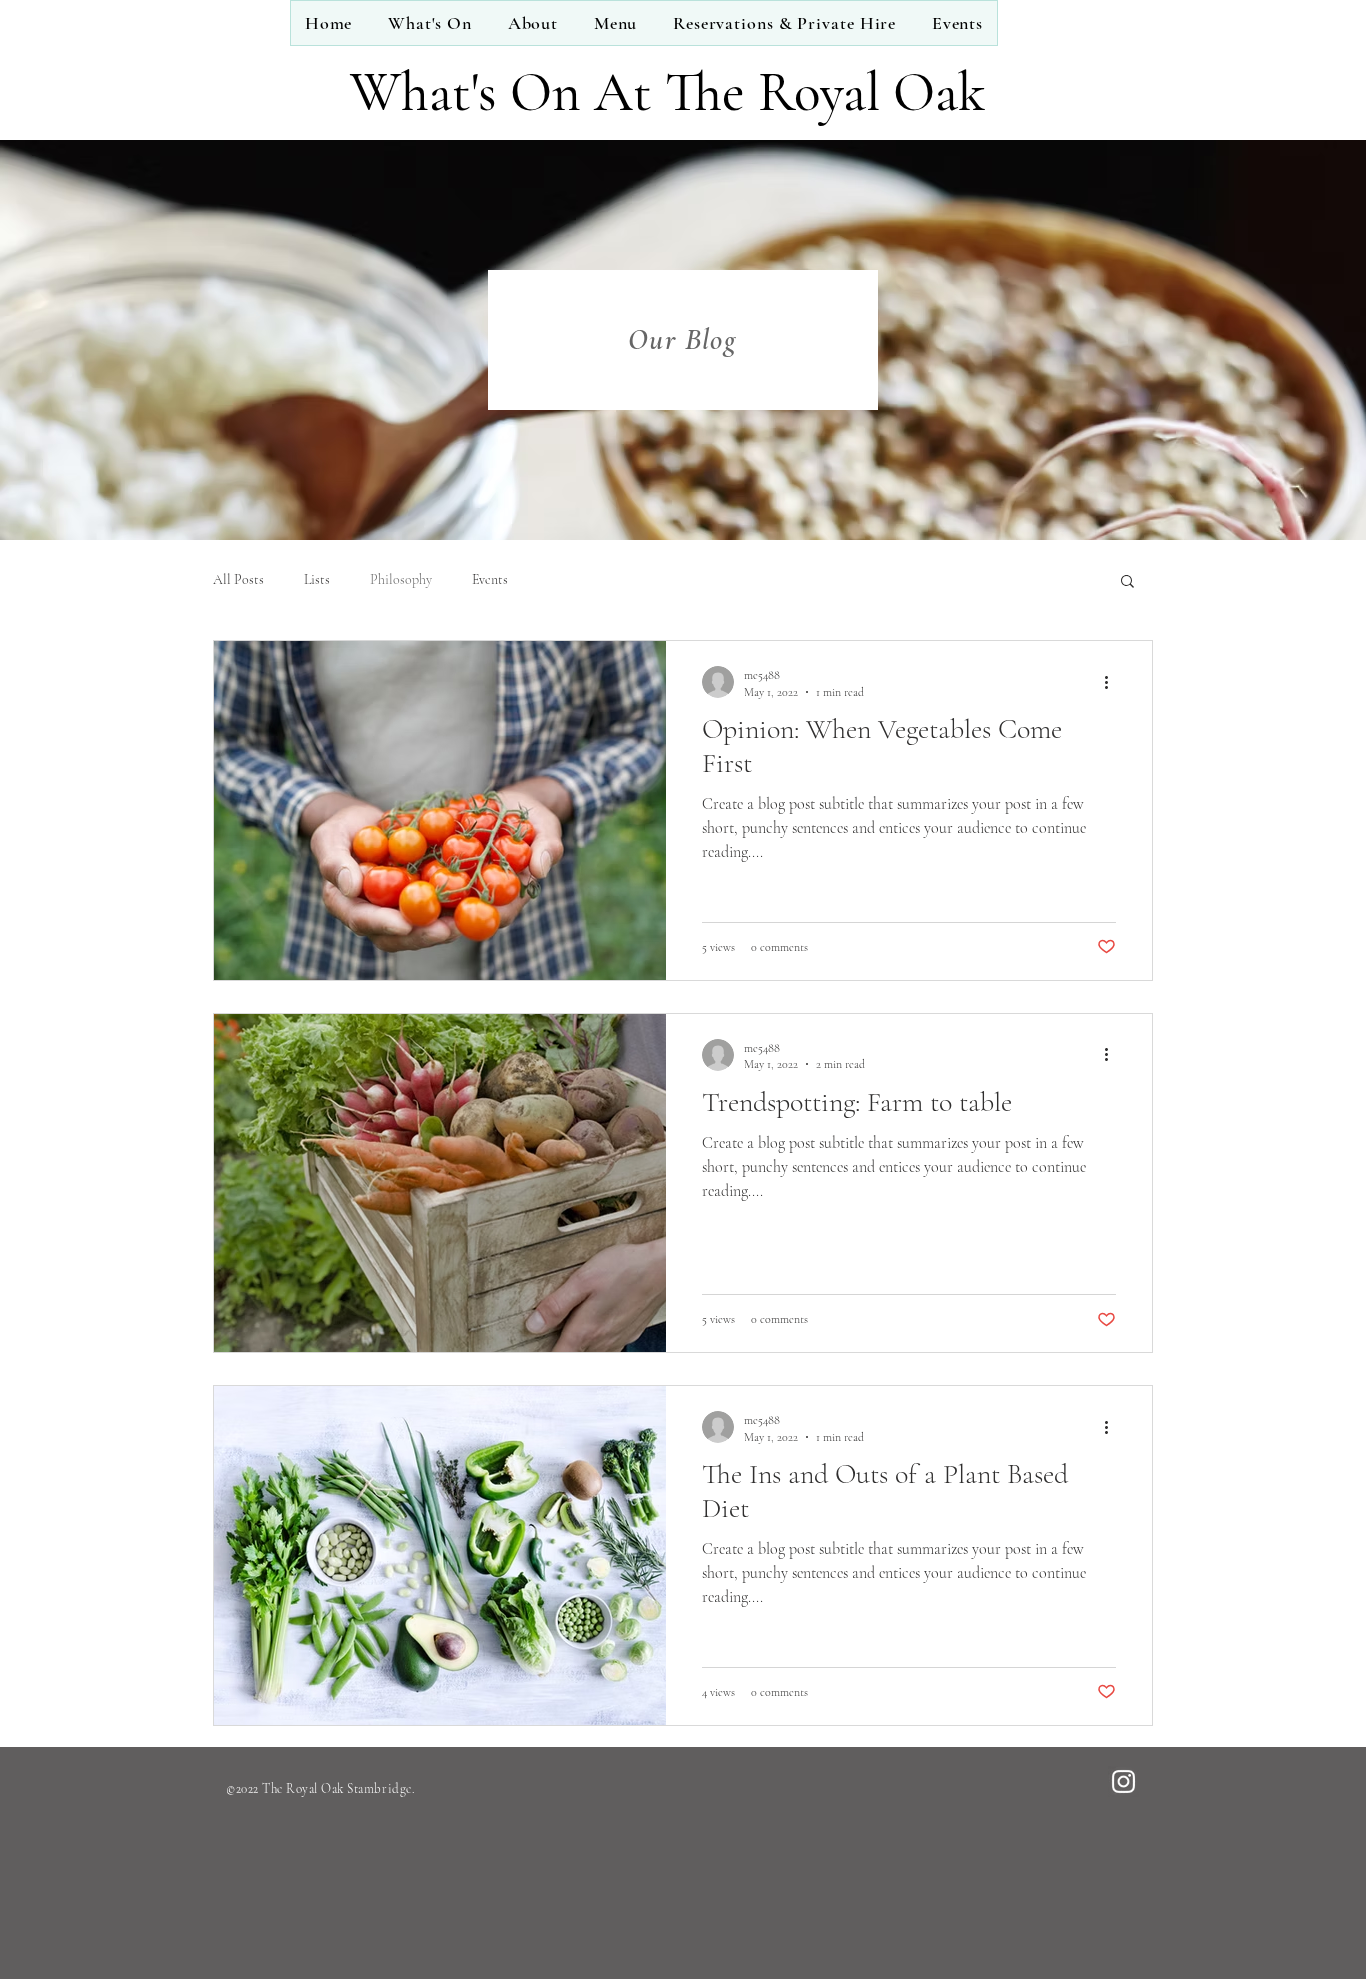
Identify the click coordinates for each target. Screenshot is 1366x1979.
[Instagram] (1123, 1781)
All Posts (238, 579)
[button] (1127, 582)
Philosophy (401, 579)
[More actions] (1113, 682)
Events (490, 579)
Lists (317, 579)
